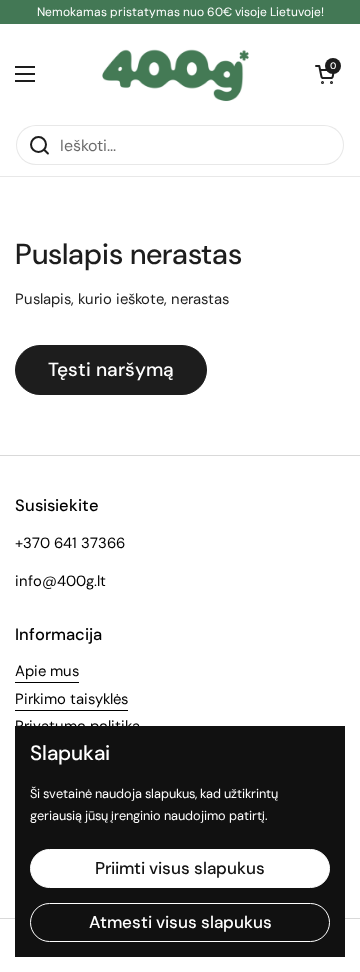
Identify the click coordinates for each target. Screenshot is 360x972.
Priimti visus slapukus (180, 868)
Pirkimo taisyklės (71, 699)
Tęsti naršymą (111, 369)
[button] (325, 74)
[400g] (175, 74)
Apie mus (47, 671)
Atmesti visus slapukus (180, 922)
